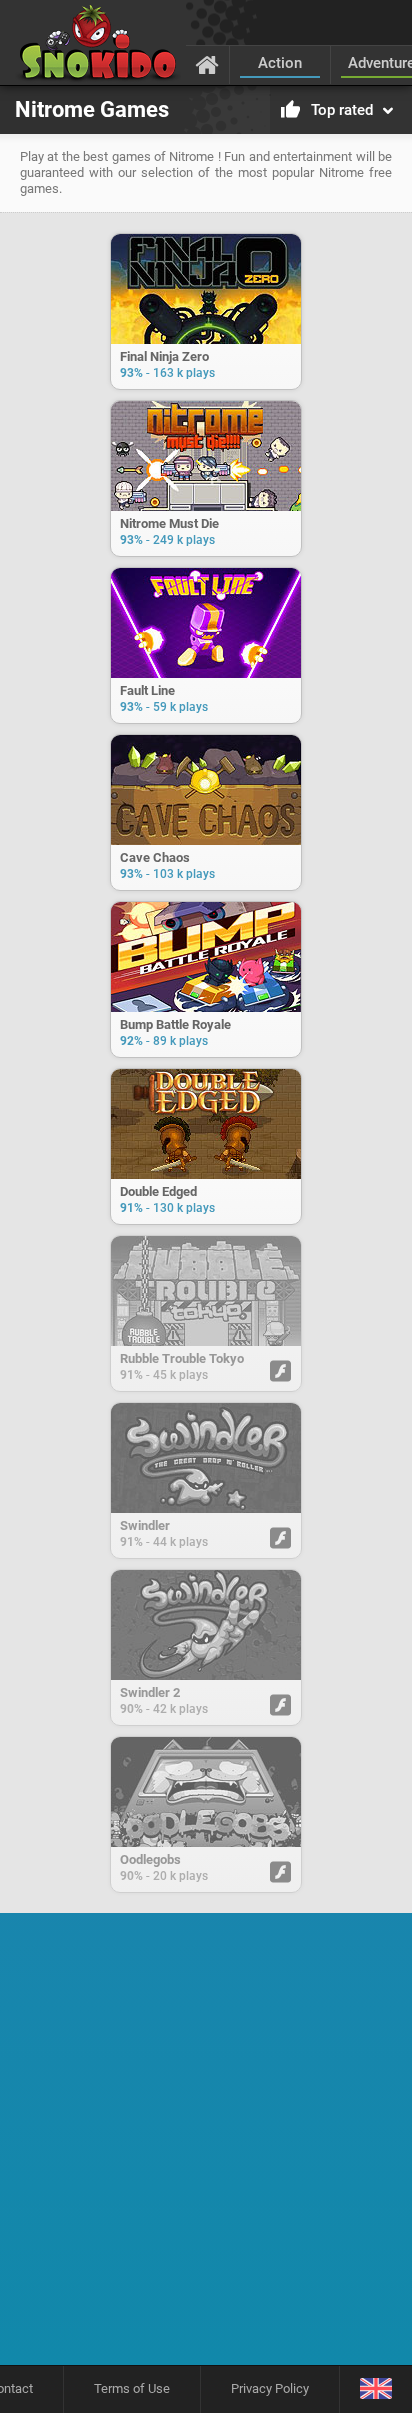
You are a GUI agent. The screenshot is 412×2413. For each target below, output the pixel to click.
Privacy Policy (270, 2388)
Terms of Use (132, 2388)
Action (280, 63)
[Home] (207, 64)
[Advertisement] (206, 2146)
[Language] (375, 2389)
